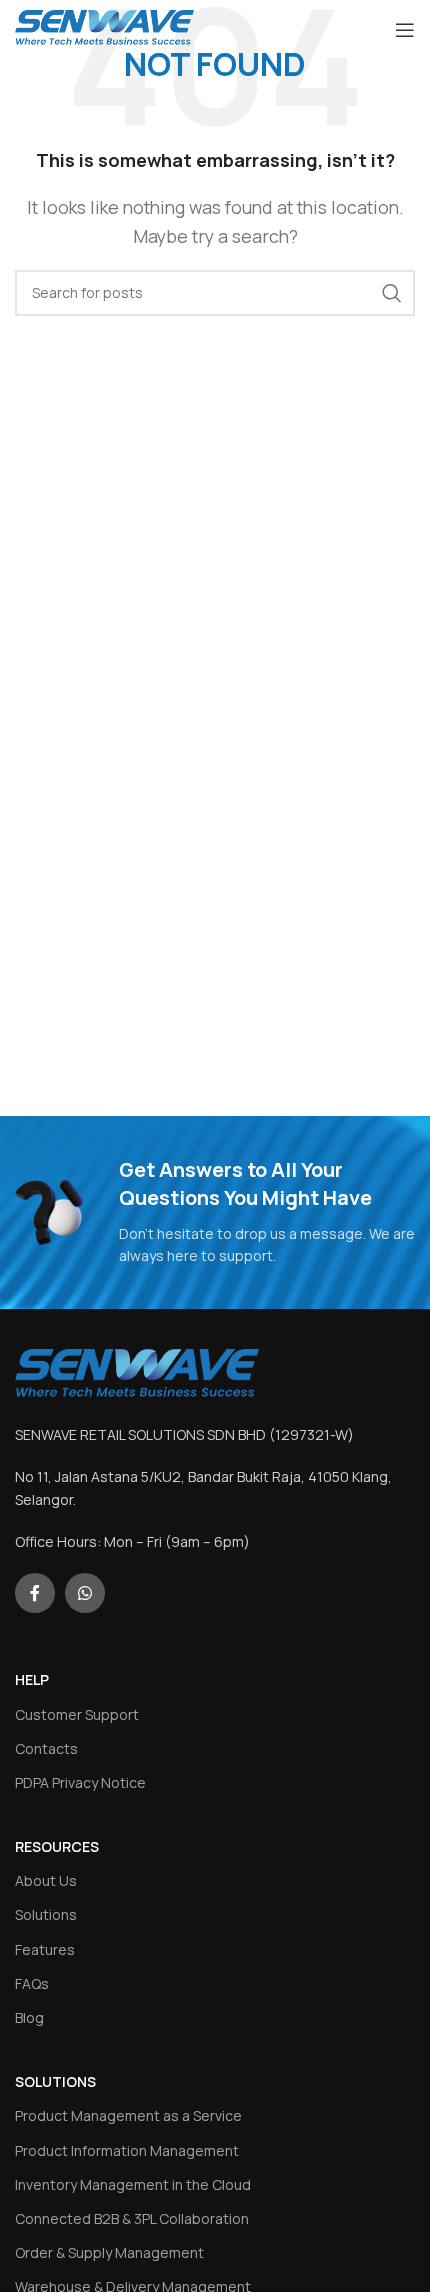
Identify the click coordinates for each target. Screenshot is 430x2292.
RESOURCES (57, 1846)
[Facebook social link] (35, 1593)
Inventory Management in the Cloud (133, 2184)
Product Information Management (127, 2150)
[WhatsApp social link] (85, 1593)
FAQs (32, 1983)
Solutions (46, 1914)
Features (45, 1949)
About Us (46, 1880)
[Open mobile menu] (405, 30)
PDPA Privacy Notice (80, 1782)
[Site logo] (104, 28)
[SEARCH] (392, 293)
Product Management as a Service (128, 2115)
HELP (32, 1679)
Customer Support (77, 1714)
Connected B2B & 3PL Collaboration (132, 2218)
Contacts (46, 1748)
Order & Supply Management (109, 2252)
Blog (29, 2017)
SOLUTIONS (55, 2081)
